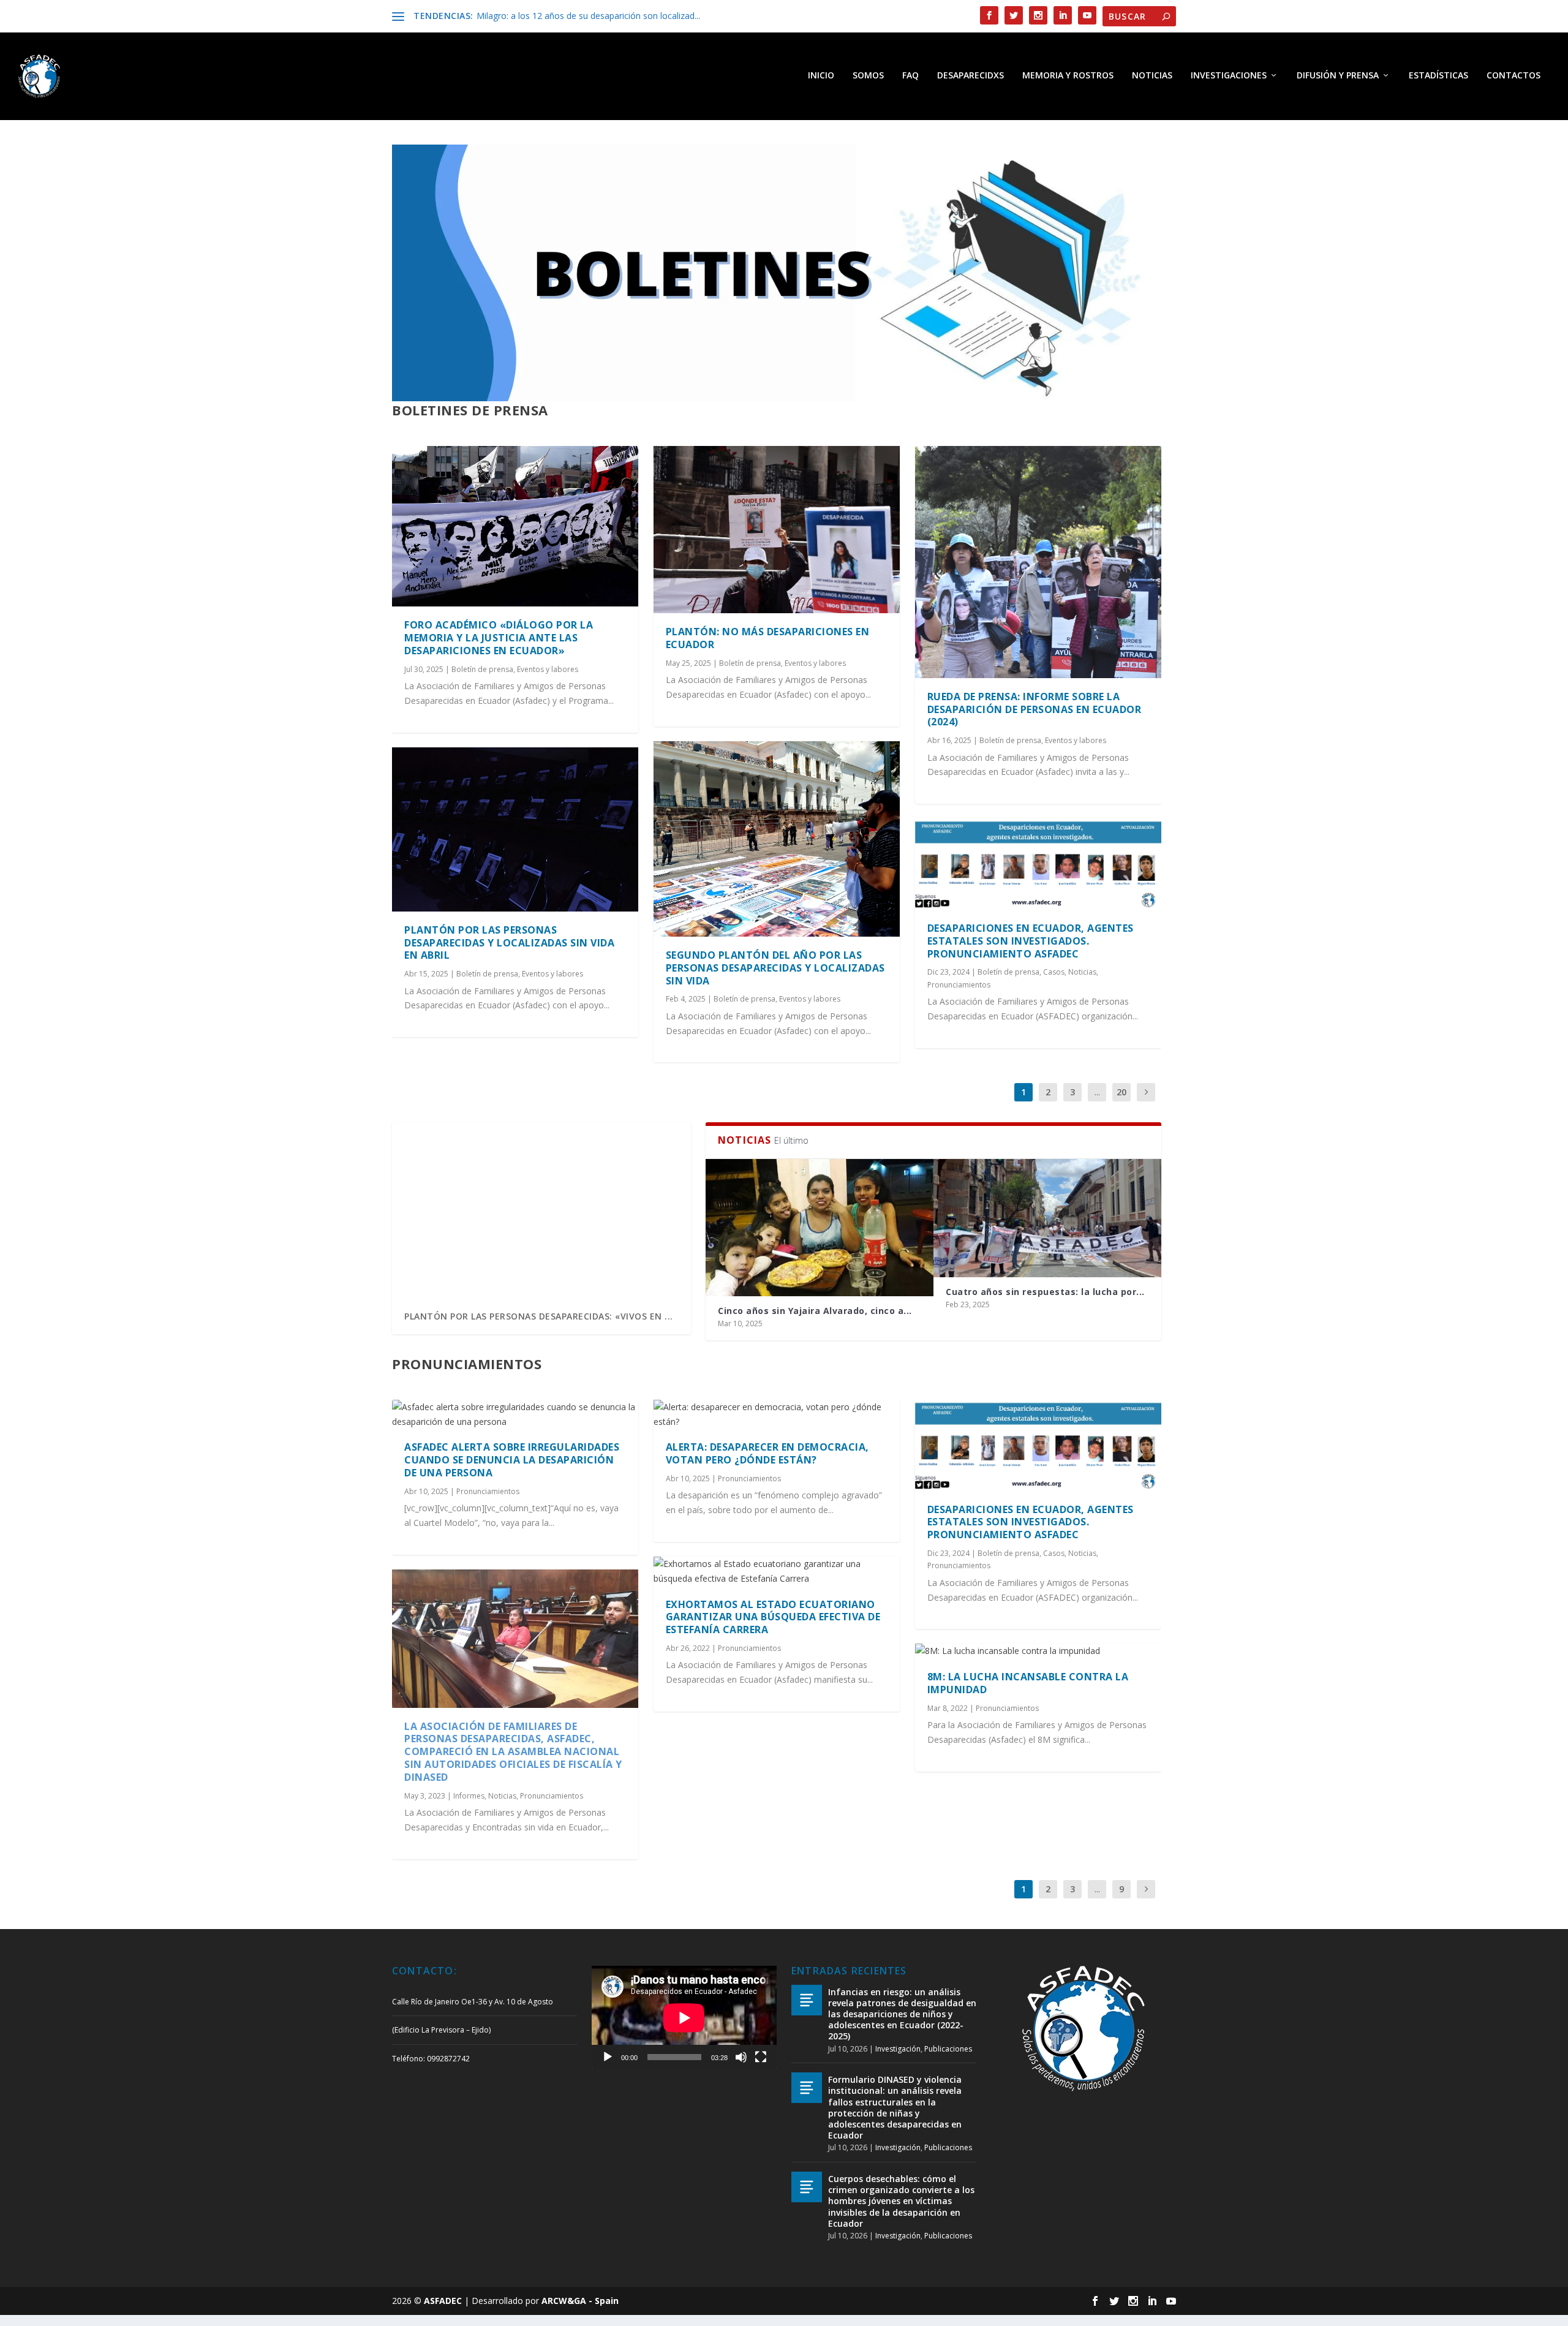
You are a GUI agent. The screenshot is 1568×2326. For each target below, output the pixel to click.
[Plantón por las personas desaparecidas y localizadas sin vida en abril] (515, 829)
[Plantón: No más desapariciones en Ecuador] (777, 530)
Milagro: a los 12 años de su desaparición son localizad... (588, 16)
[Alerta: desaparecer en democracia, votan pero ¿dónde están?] (777, 1414)
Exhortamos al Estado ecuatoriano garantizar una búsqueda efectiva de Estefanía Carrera (773, 1617)
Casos (1054, 972)
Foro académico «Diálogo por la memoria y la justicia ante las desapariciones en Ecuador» (499, 638)
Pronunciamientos (959, 985)
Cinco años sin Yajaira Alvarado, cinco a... (815, 1311)
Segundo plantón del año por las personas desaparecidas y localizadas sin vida (775, 968)
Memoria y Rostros (1068, 76)
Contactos (1513, 76)
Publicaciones (948, 2049)
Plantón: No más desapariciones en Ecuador (768, 638)
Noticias (1152, 76)
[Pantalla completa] (761, 2057)
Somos (868, 76)
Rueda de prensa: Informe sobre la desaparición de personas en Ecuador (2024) (1035, 709)
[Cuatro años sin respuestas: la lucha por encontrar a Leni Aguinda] (1047, 1218)
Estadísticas (1438, 76)
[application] (684, 2018)
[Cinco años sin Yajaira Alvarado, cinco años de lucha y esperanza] (820, 1227)
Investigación (898, 2049)
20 (1121, 1092)
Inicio (821, 76)
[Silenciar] (741, 2057)
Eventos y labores (548, 669)
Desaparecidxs (971, 76)
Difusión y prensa (1338, 76)
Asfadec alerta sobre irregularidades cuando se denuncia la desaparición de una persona (512, 1460)
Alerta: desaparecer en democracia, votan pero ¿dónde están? (767, 1453)
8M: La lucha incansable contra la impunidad (1028, 1683)
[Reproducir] (608, 2057)
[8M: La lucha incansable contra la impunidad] (1038, 1651)
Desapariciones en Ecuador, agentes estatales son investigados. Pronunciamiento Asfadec (1031, 941)
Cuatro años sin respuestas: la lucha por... (1045, 1292)
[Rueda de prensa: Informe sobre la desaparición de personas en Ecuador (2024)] (1038, 562)
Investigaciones (1229, 76)
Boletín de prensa (482, 669)
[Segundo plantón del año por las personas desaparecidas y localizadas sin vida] (777, 839)
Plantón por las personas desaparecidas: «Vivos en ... (539, 1316)
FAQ (910, 76)
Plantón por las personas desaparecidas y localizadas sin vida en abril (509, 943)
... (1097, 1092)
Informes (469, 1796)
